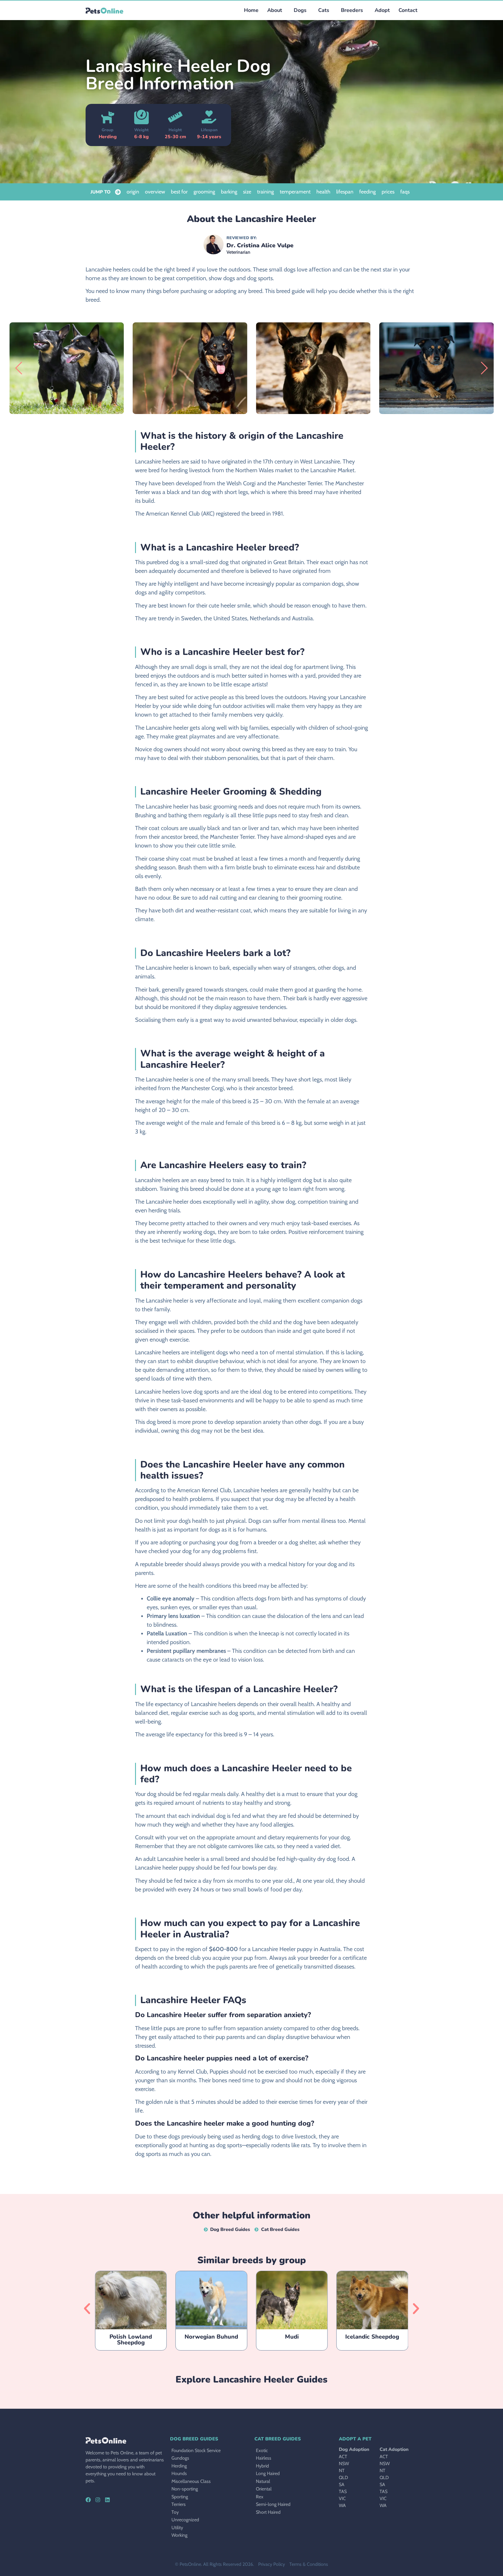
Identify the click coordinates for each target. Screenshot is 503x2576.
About (275, 10)
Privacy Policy (272, 2564)
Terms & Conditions (309, 2564)
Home (251, 10)
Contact (408, 10)
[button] (299, 10)
